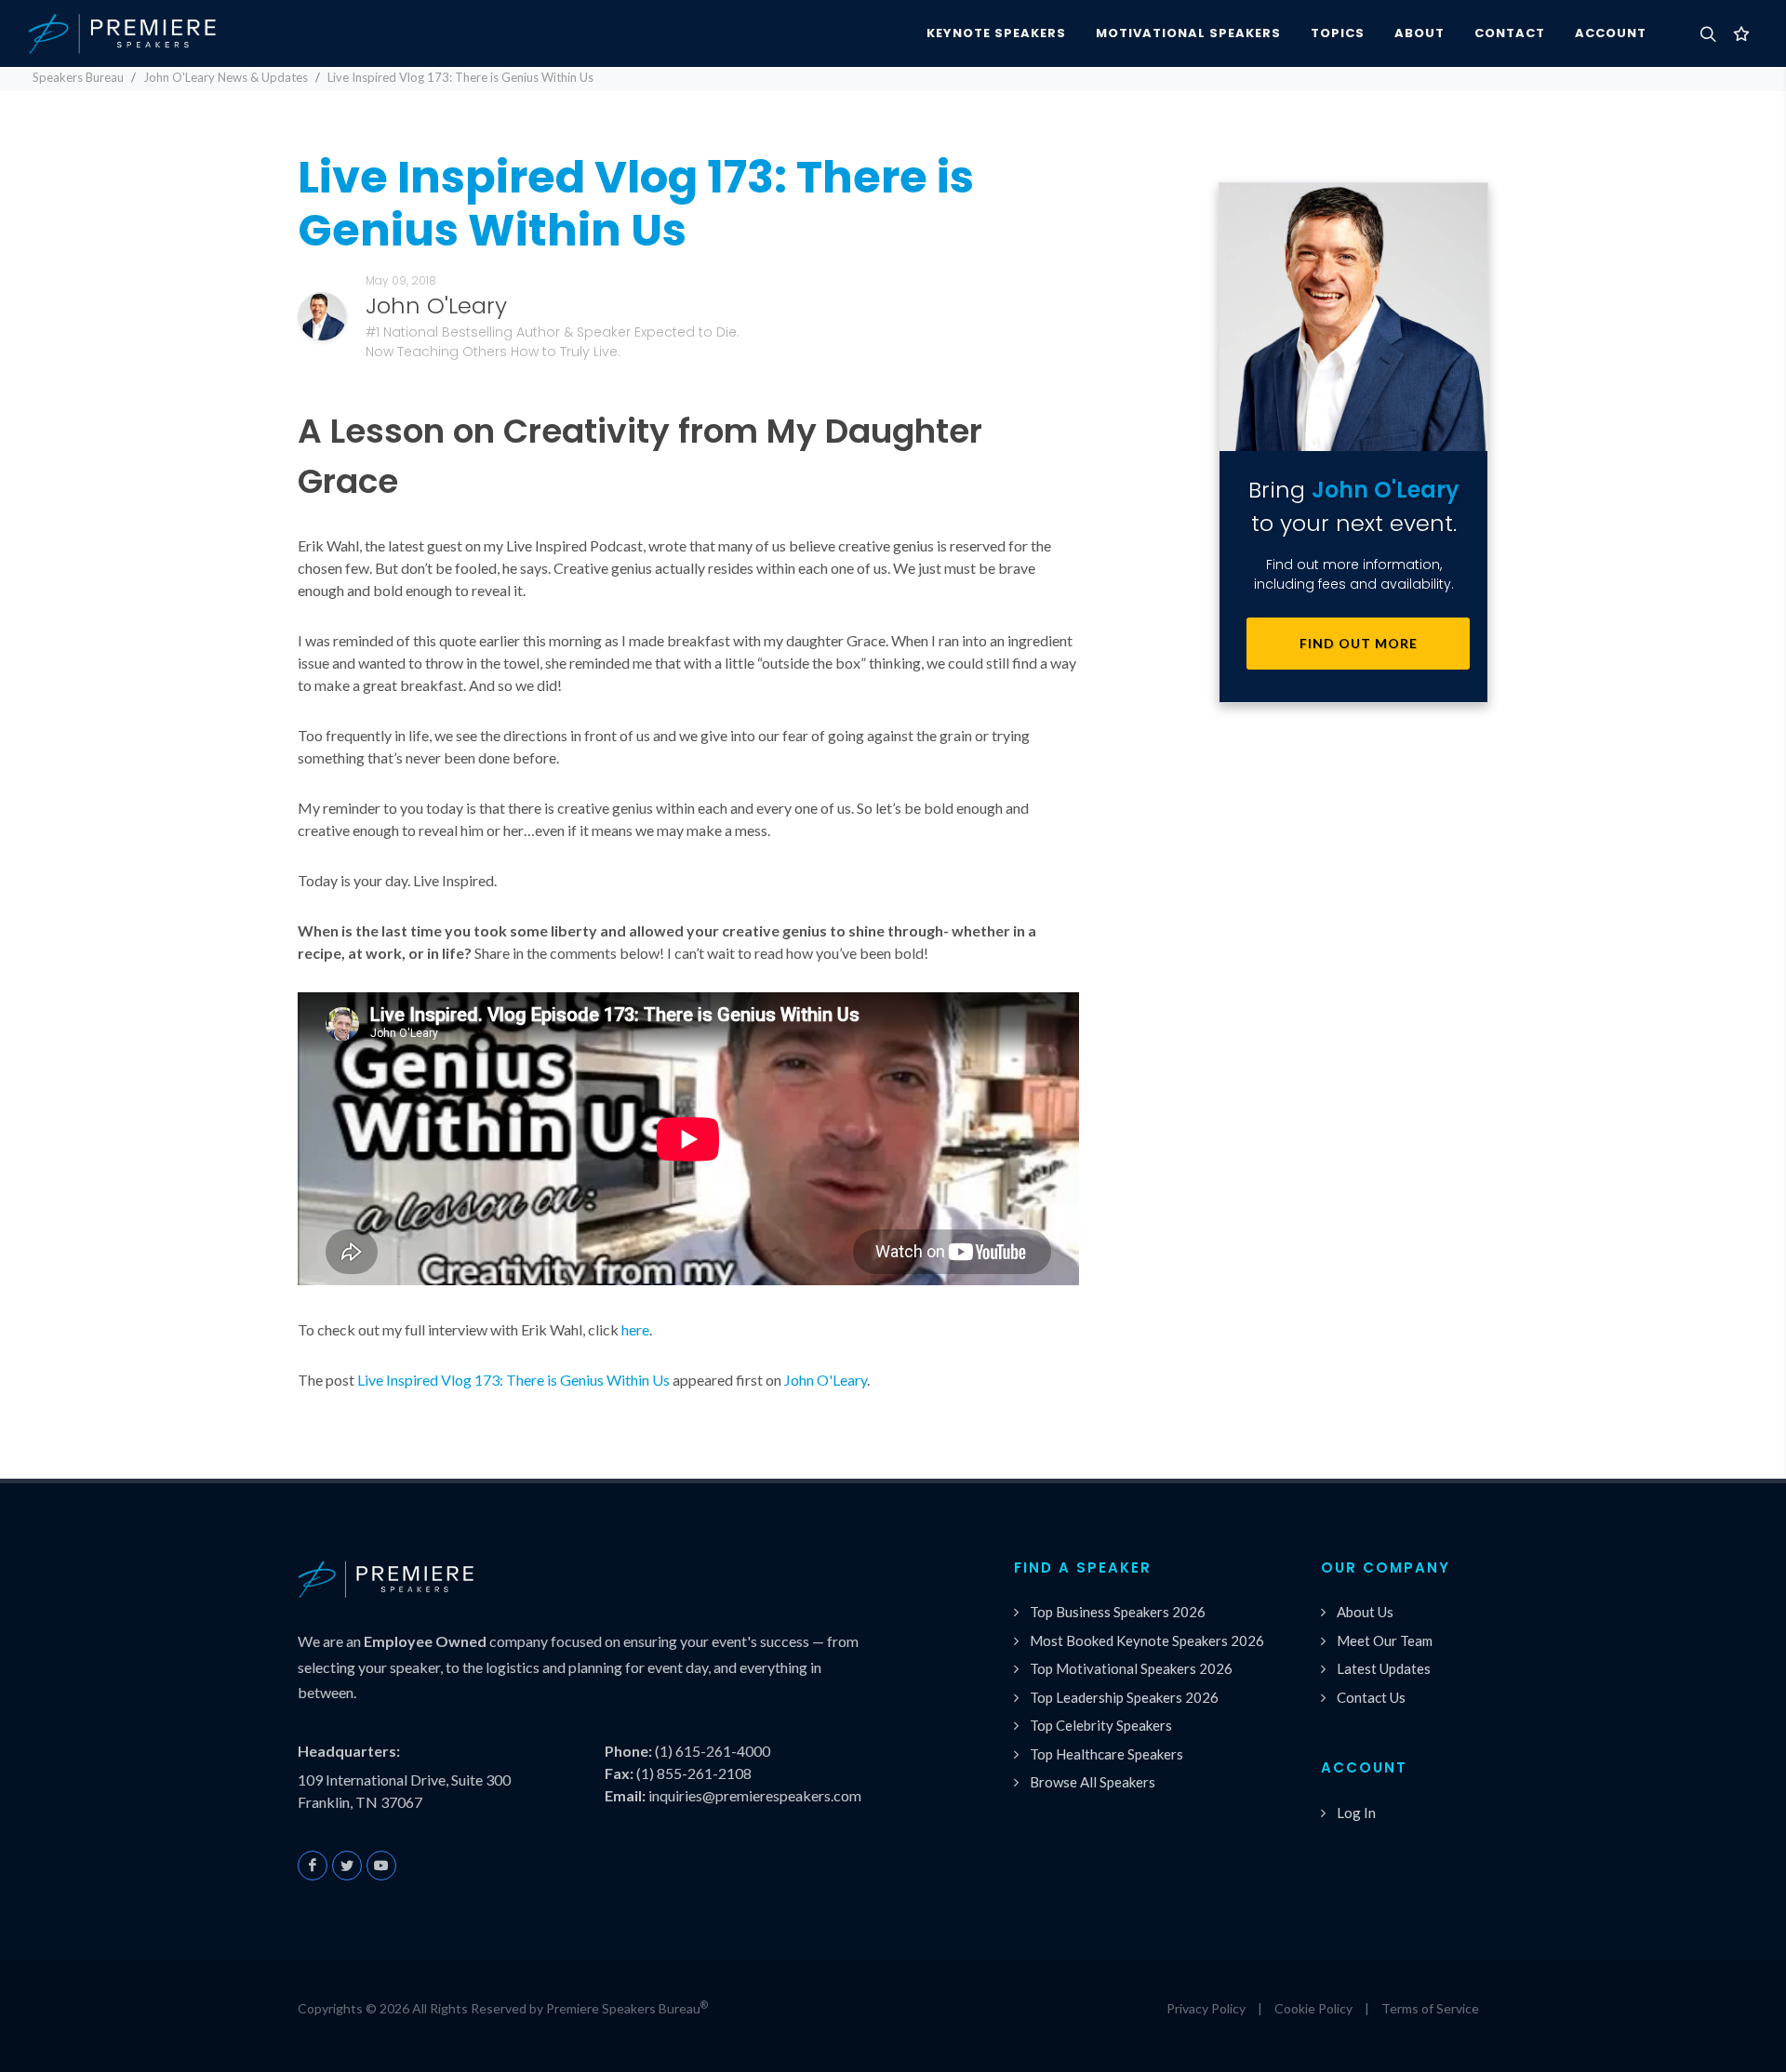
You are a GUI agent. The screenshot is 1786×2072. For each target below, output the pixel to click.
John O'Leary (826, 1380)
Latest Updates (1384, 1668)
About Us (1365, 1612)
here (635, 1329)
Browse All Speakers (1093, 1782)
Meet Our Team (1385, 1640)
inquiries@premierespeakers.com (755, 1795)
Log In (1356, 1813)
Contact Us (1371, 1697)
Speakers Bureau (78, 77)
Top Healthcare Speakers (1106, 1754)
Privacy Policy (1206, 2008)
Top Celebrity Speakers (1101, 1725)
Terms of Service (1430, 2008)
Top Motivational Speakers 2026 (1131, 1668)
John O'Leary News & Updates (226, 77)
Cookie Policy (1313, 2008)
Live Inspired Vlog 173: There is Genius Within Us (513, 1380)
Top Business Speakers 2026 (1118, 1612)
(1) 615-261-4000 (713, 1751)
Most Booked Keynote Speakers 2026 (1147, 1640)
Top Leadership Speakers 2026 (1124, 1697)
